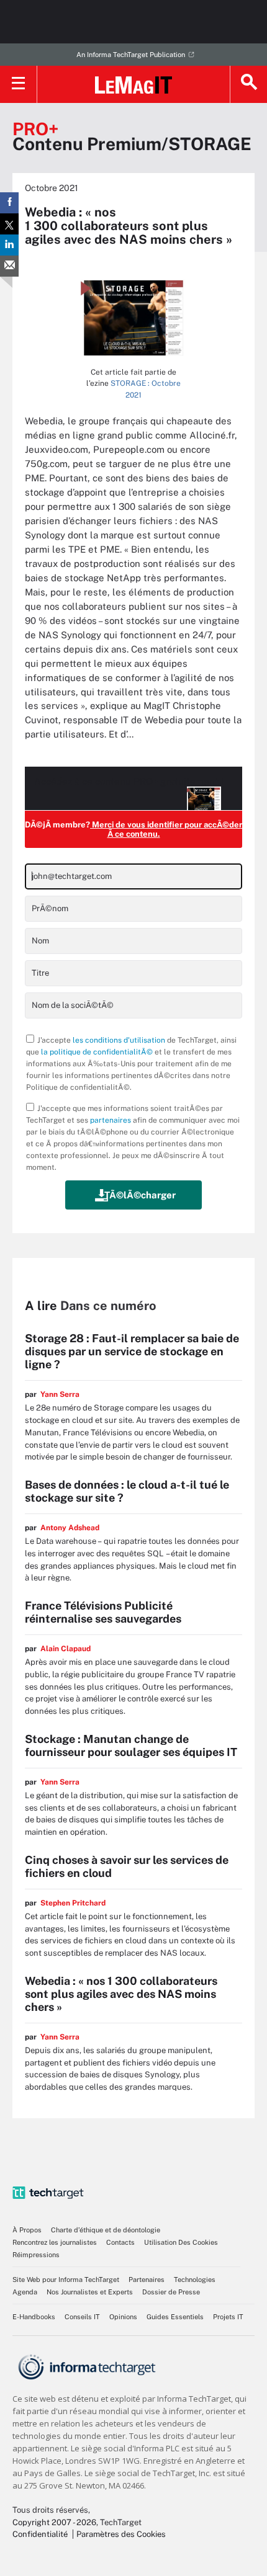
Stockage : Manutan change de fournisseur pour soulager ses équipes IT (131, 1745)
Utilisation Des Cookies (181, 2242)
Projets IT (228, 2317)
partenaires (111, 1120)
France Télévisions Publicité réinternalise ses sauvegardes (103, 1612)
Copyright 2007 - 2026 (54, 2522)
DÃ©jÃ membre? (133, 829)
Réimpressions (36, 2255)
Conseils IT (82, 2317)
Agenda (25, 2292)
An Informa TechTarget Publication (131, 55)
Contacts (120, 2242)
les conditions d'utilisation (119, 1040)
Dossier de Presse (171, 2292)
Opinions (123, 2317)
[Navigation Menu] (19, 84)
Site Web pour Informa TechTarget (66, 2280)
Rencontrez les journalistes (55, 2242)
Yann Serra (60, 1394)
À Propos (27, 2230)
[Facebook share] (9, 203)
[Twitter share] (9, 224)
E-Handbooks (34, 2317)
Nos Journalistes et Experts (90, 2292)
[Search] (248, 84)
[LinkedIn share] (9, 245)
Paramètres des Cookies (121, 2534)
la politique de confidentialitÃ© (97, 1052)
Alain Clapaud (66, 1649)
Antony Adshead (70, 1528)
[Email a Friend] (9, 266)
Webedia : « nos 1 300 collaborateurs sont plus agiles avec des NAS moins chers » (121, 1994)
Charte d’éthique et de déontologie (106, 2230)
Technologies (195, 2280)
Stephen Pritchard (73, 1903)
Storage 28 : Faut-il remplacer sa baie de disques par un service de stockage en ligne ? (132, 1351)
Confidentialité (40, 2534)
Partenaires (147, 2280)
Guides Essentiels (175, 2317)
